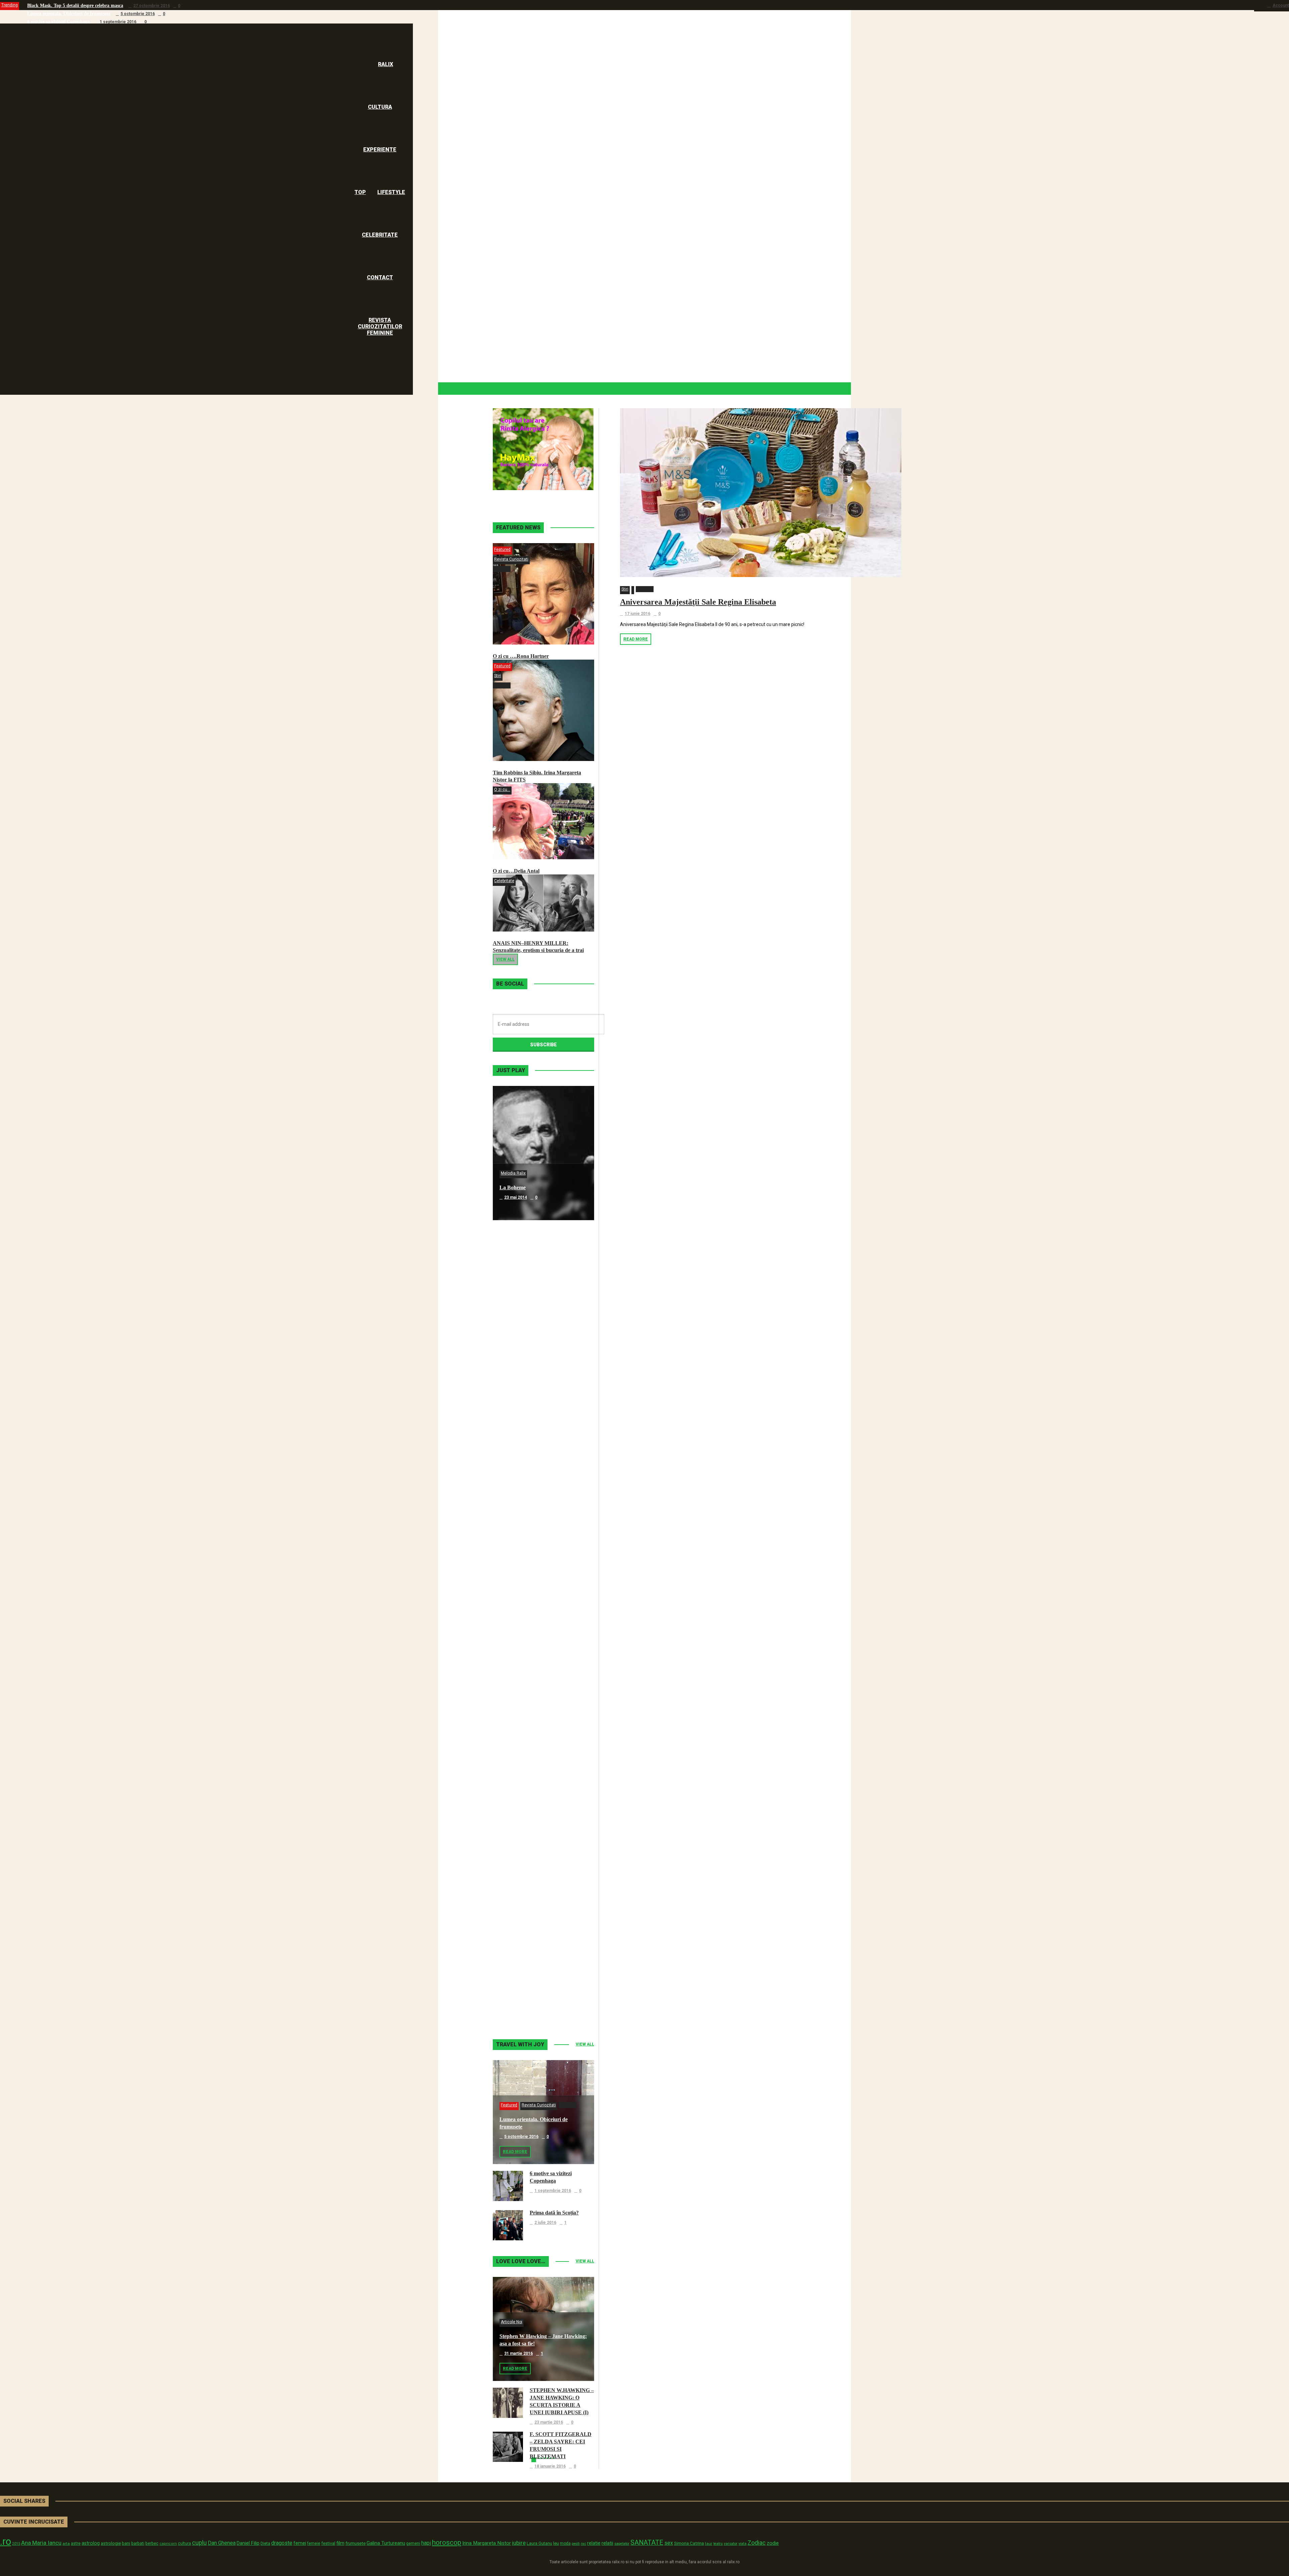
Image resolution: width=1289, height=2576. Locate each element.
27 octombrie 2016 (152, 6)
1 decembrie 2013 (522, 1869)
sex (669, 2543)
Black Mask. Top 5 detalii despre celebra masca (75, 6)
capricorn (168, 2544)
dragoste (282, 2543)
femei (300, 2543)
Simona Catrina (689, 2543)
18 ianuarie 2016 (550, 2466)
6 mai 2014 (514, 1332)
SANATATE (647, 2543)
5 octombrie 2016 (138, 14)
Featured (502, 550)
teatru (718, 2544)
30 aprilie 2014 (518, 1466)
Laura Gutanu (539, 2543)
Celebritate (504, 881)
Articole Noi (512, 2322)
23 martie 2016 (549, 2422)
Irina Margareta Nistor (487, 2543)
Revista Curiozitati (511, 559)
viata (743, 2544)
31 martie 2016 (518, 2353)
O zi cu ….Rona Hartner (521, 656)
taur (709, 2543)
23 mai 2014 (516, 1197)
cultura (184, 2543)
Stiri (625, 589)
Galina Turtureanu (386, 2543)
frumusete (355, 2543)
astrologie (111, 2543)
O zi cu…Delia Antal (516, 871)
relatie (594, 2543)
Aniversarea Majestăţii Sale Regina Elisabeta (698, 602)
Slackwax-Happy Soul (525, 1725)
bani (126, 2543)
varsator (731, 2543)
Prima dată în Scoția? (554, 2213)
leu (556, 2543)
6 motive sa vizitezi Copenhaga (58, 22)
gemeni (413, 2543)
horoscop (447, 2542)
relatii (607, 2543)
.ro (6, 2541)
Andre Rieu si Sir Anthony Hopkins (540, 1590)
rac (583, 2543)
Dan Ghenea (222, 2543)
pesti (576, 2543)
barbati (138, 2543)
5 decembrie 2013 (522, 1734)
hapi (426, 2543)
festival (328, 2543)
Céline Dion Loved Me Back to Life (540, 1456)
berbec (152, 2543)
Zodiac (757, 2543)
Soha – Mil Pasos (519, 1322)
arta (66, 2543)
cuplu (199, 2543)
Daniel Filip (248, 2543)
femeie (314, 2543)
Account (1281, 5)
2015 (16, 2544)
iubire (519, 2543)
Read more (636, 639)
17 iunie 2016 (637, 614)
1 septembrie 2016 (118, 22)
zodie (773, 2543)
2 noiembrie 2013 (521, 2003)
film (340, 2543)
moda (565, 2543)
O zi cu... (502, 790)
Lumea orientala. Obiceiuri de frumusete (69, 14)
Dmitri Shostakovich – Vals (530, 1859)
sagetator (622, 2544)
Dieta (265, 2543)
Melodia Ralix (513, 1173)
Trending (10, 5)
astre (76, 2543)
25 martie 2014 (518, 1600)
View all (505, 959)
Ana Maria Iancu (41, 2543)
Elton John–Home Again (528, 1993)
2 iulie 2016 (545, 2223)
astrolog (91, 2543)
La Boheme (513, 1187)
